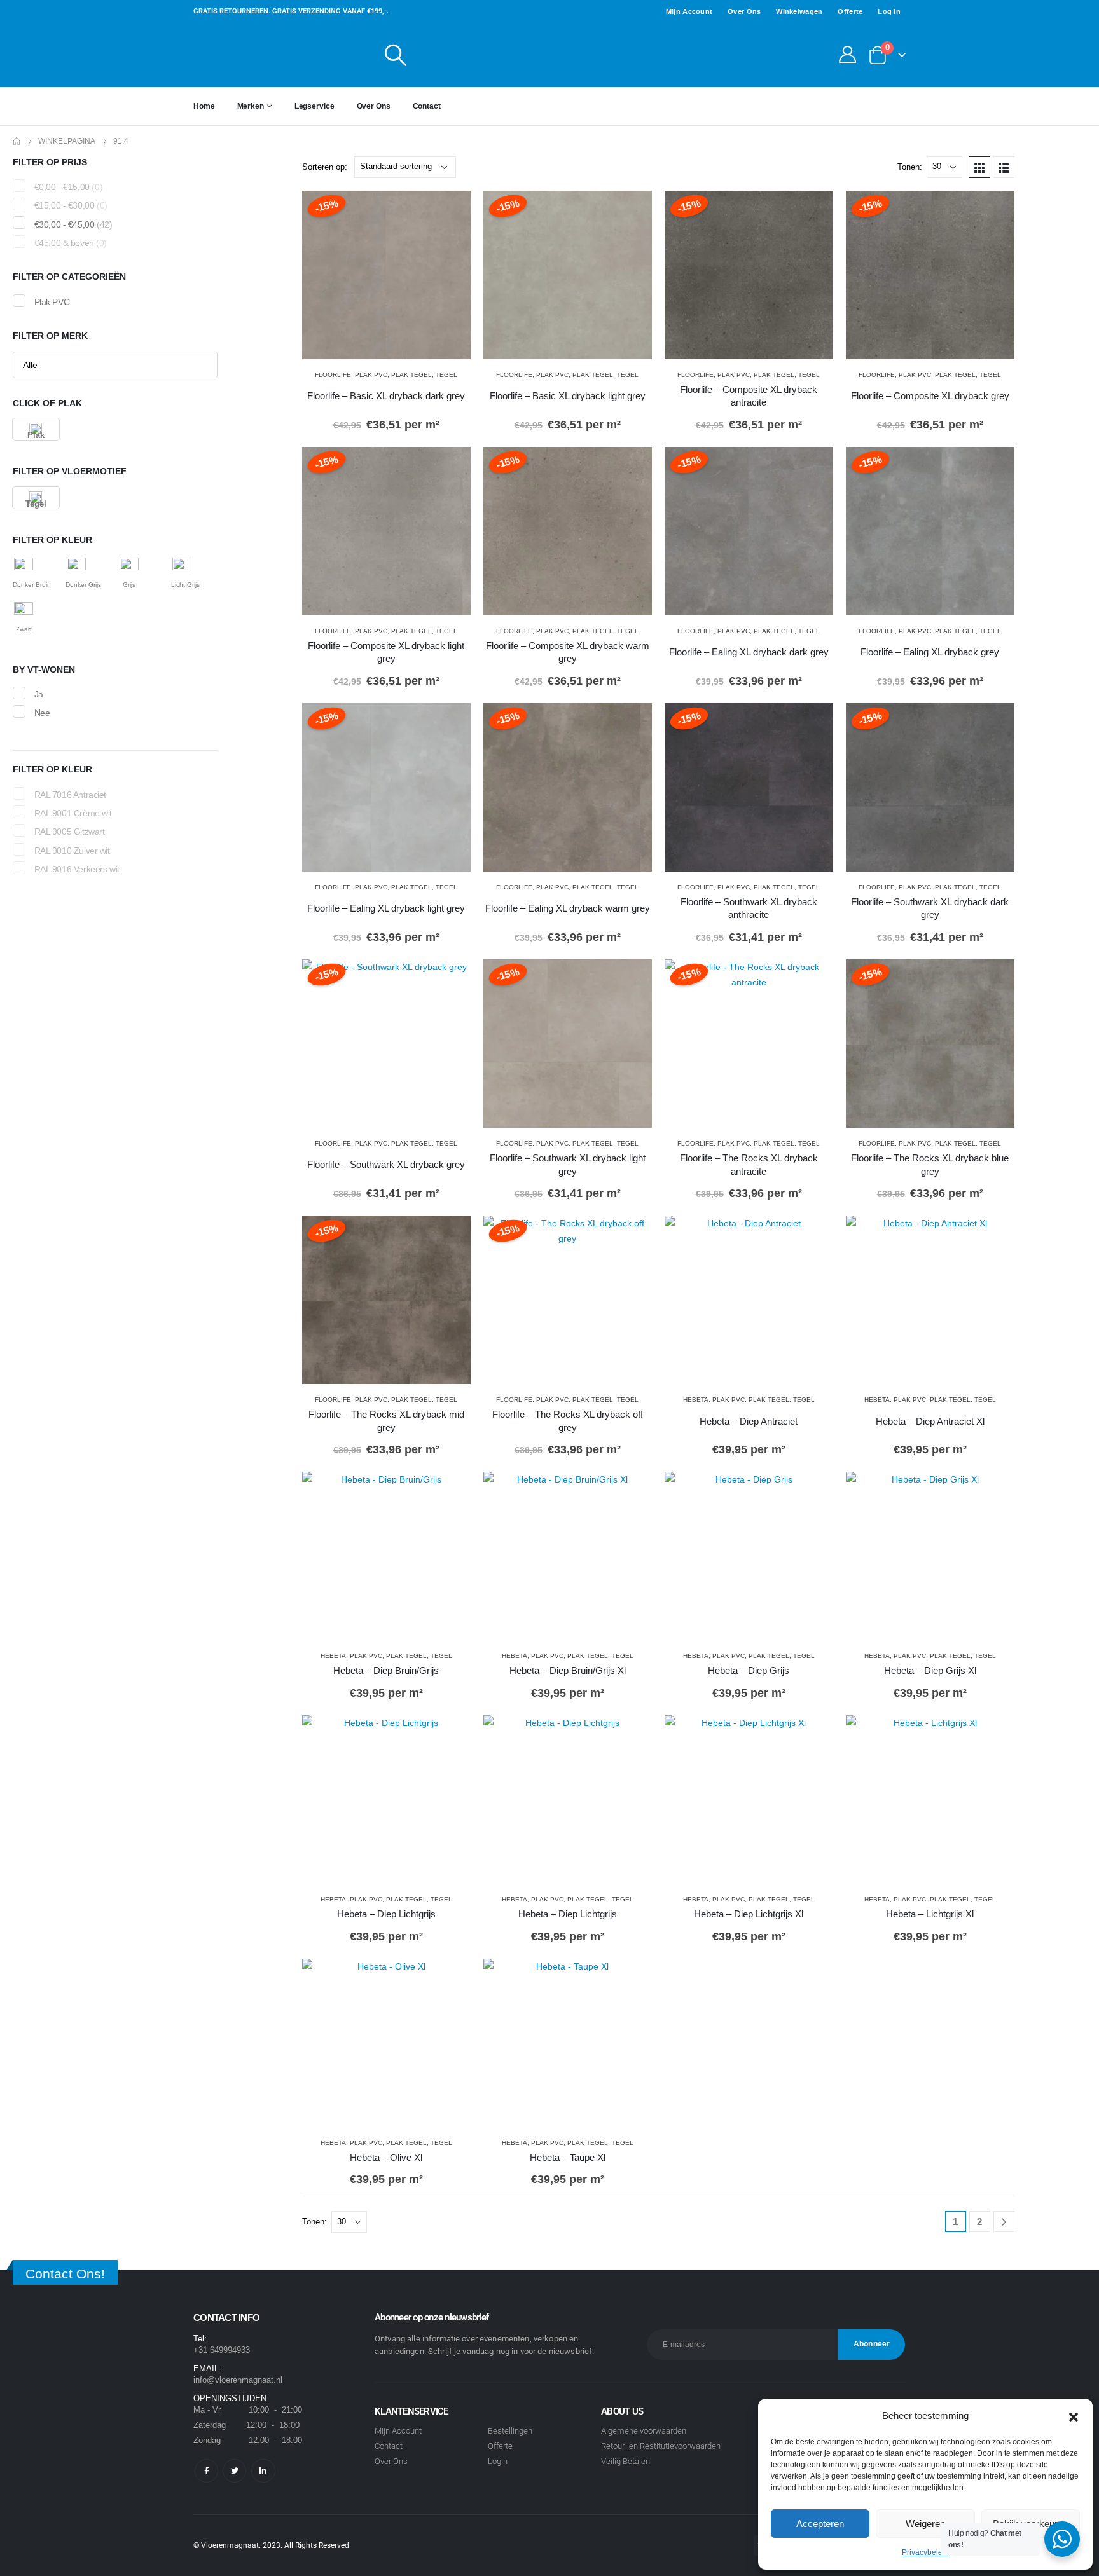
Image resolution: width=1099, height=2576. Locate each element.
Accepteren (820, 2524)
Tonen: (909, 167)
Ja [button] (40, 694)
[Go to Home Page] (17, 141)
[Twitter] (234, 2471)
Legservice (326, 106)
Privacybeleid (926, 2552)
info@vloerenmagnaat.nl (245, 2380)
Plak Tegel (409, 375)
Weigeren (926, 2524)
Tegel (439, 375)
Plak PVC (374, 375)
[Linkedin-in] (263, 2471)
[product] (749, 1300)
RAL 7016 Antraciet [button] (74, 794)
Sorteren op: (328, 167)
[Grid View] (979, 167)
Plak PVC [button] (53, 301)
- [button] (74, 187)
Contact (450, 106)
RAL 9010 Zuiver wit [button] (74, 849)
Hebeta (702, 1400)
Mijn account (667, 11)
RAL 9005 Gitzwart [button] (74, 831)
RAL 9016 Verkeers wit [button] (81, 868)
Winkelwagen (789, 11)
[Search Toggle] (396, 55)
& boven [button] (78, 243)
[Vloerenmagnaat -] (273, 55)
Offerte (846, 11)
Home (206, 106)
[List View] (1004, 167)
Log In (889, 11)
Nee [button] (43, 713)
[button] (1074, 2404)
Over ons (728, 11)
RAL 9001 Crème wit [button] (76, 812)
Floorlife (340, 375)
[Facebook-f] (206, 2471)
